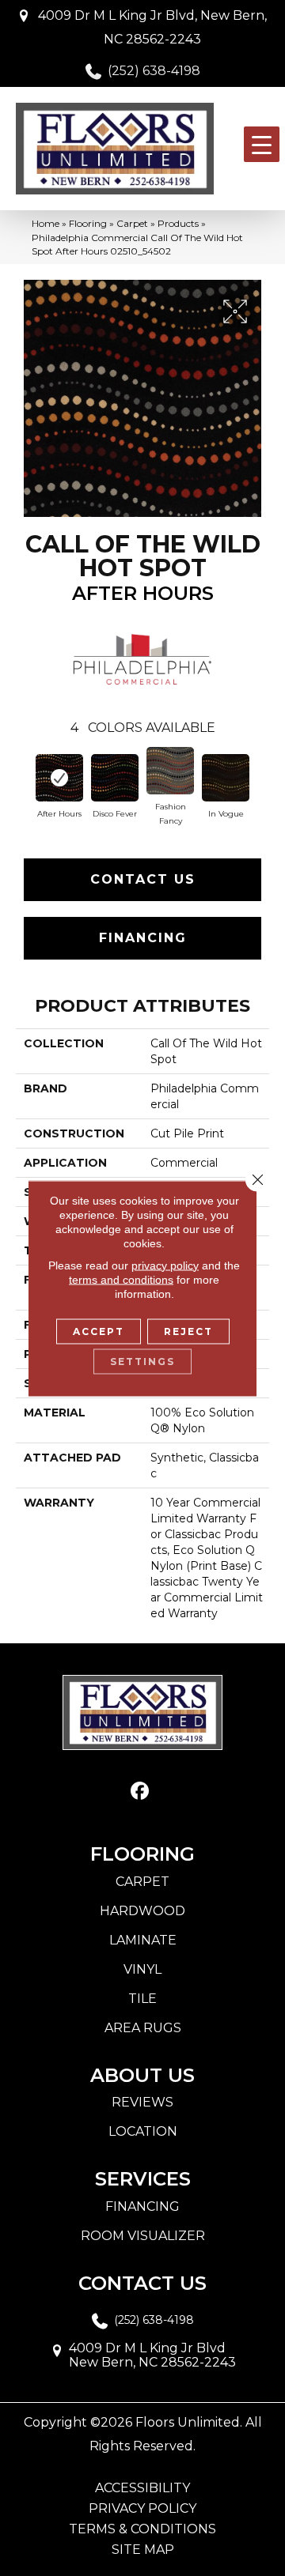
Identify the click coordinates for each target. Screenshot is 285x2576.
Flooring (88, 223)
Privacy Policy (142, 2509)
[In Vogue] (226, 778)
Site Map (143, 2550)
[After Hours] (59, 778)
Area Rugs (143, 2028)
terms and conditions (121, 1279)
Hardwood (142, 1911)
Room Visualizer (143, 2236)
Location (143, 2131)
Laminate (143, 1940)
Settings (142, 1361)
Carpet (132, 223)
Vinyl (142, 1969)
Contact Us (143, 879)
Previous (24, 776)
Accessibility (142, 2488)
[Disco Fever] (115, 778)
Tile (142, 1999)
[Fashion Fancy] (170, 771)
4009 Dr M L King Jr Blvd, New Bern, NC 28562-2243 (152, 27)
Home (46, 223)
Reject (188, 1331)
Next (261, 776)
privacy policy (165, 1265)
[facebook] (141, 1792)
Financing (143, 938)
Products (178, 223)
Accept (99, 1331)
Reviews (142, 2102)
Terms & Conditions (142, 2529)
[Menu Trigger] (262, 144)
